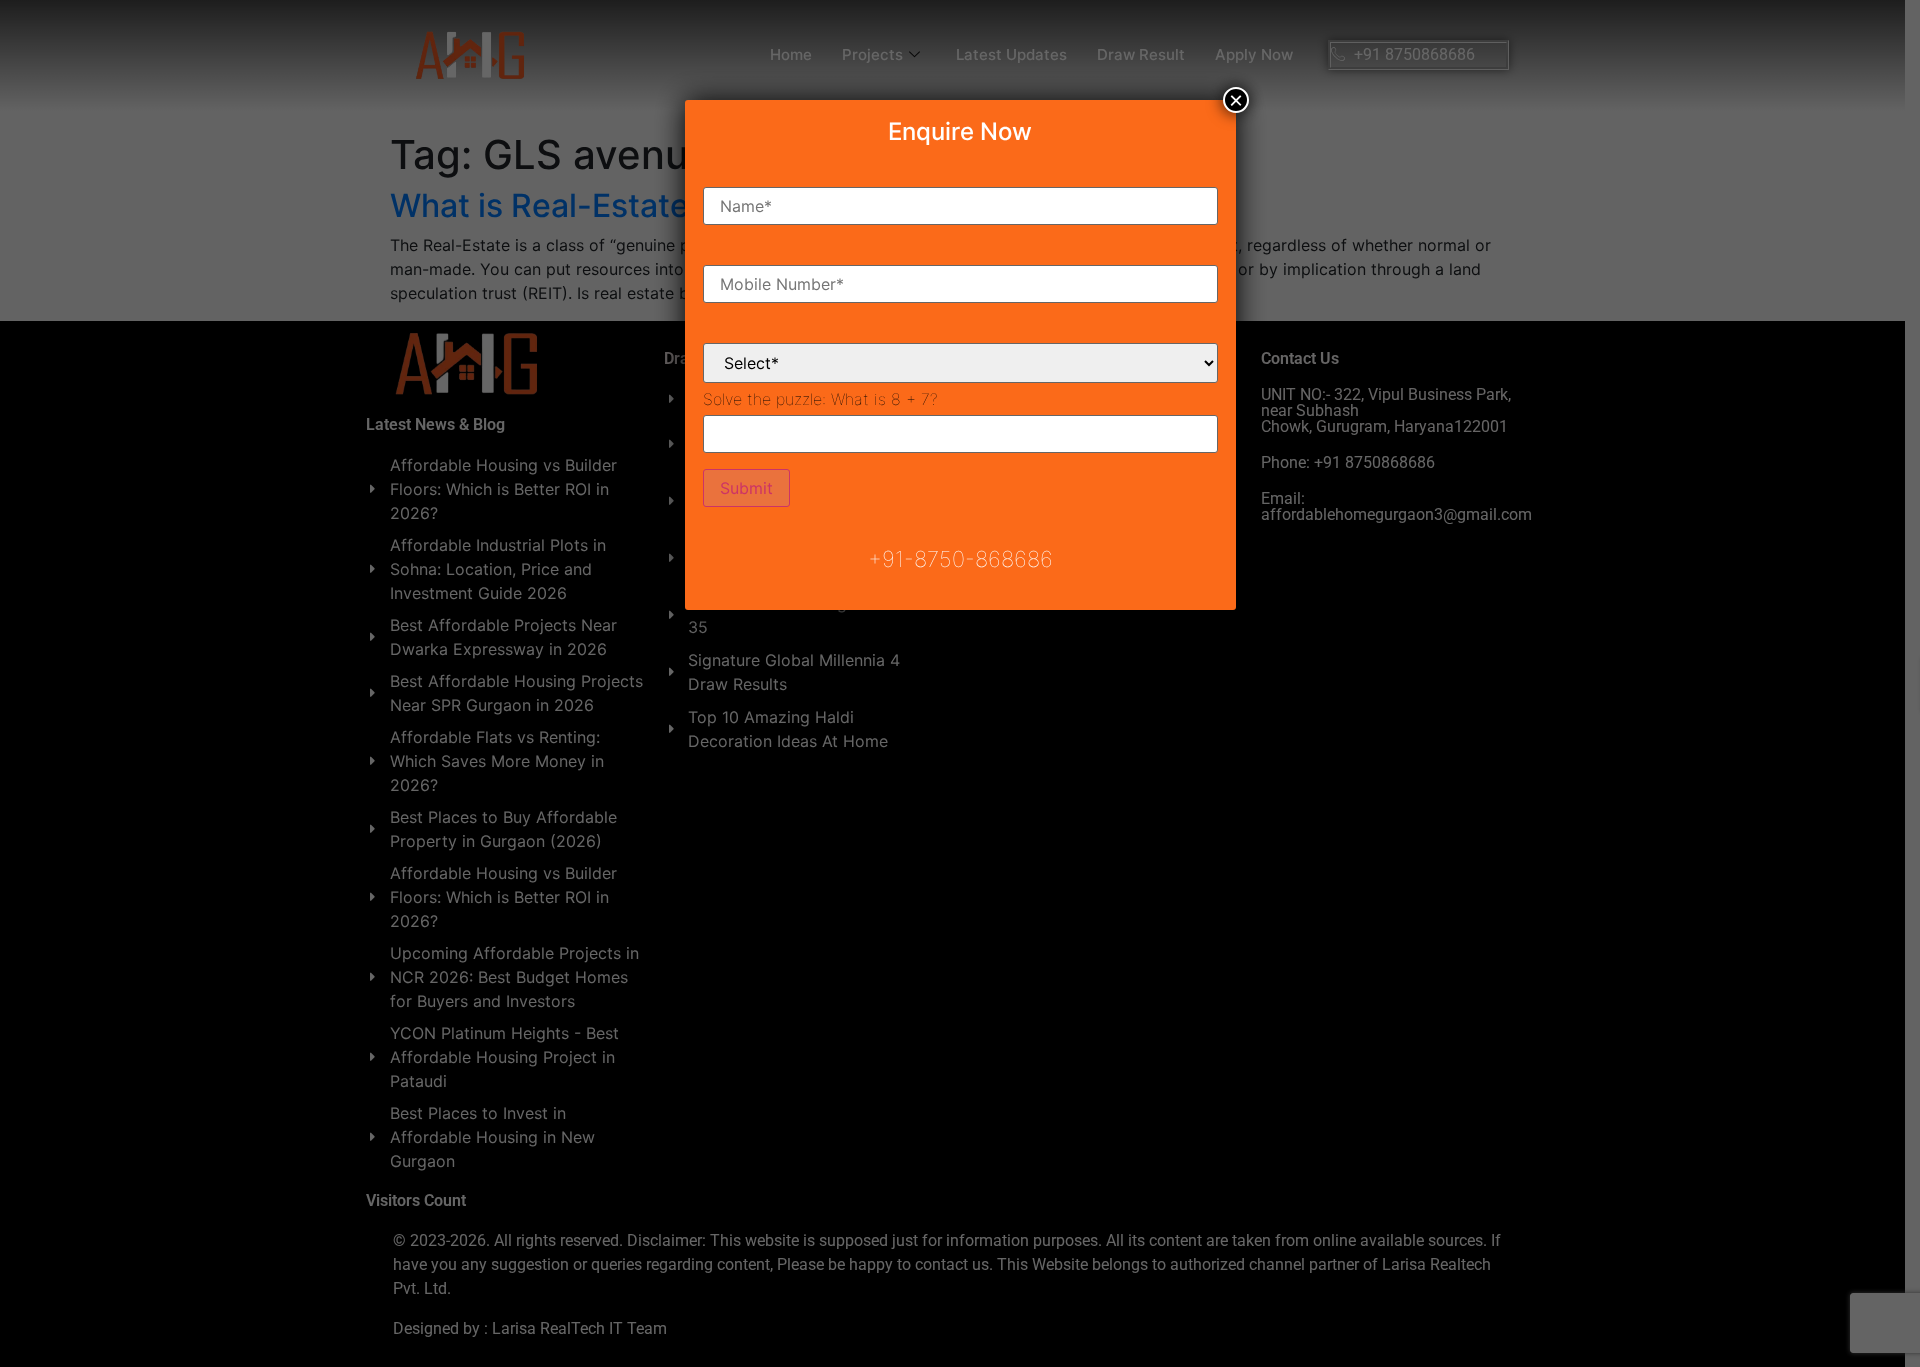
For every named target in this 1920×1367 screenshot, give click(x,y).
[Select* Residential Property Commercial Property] (960, 347)
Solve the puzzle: (820, 399)
